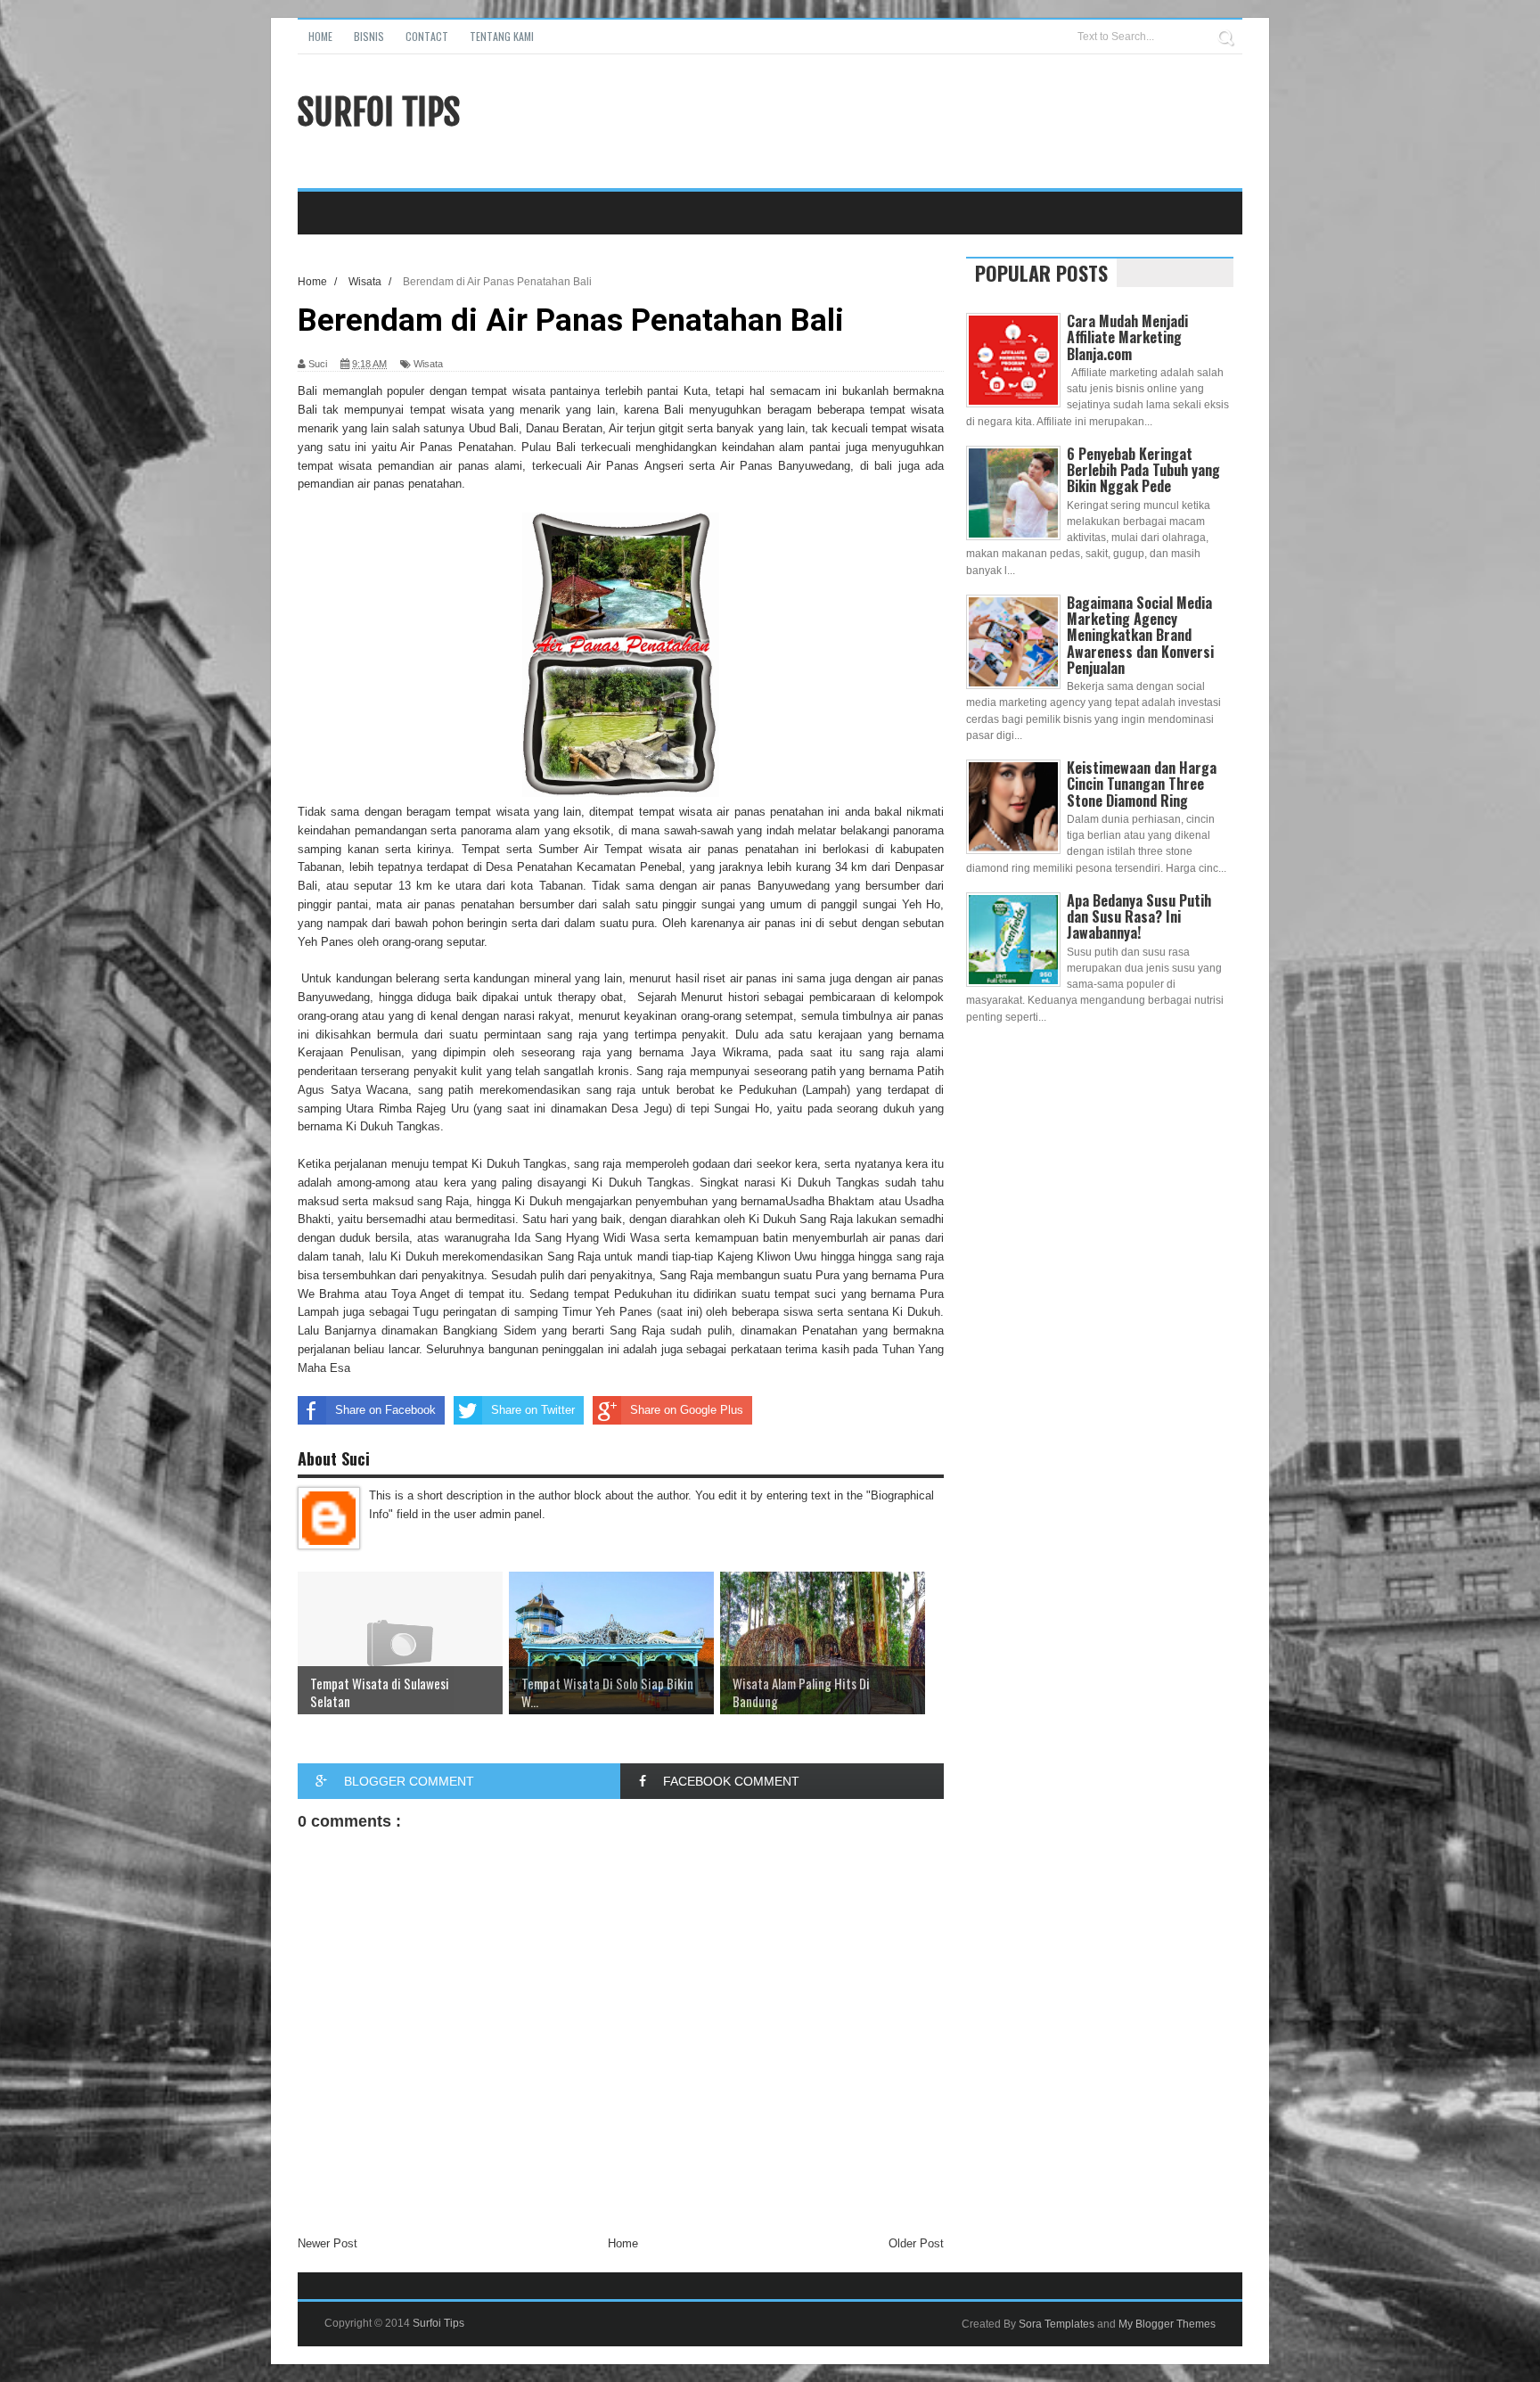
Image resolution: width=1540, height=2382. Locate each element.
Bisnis (369, 36)
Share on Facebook (385, 1410)
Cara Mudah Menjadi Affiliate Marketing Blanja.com (1127, 337)
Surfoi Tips (379, 112)
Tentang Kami (502, 36)
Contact (427, 36)
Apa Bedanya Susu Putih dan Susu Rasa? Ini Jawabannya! (1139, 916)
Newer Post (328, 2243)
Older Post (916, 2243)
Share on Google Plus (687, 1410)
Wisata (428, 364)
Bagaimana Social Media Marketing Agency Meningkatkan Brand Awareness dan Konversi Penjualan (1140, 635)
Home (320, 36)
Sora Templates (1057, 2324)
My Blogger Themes (1167, 2324)
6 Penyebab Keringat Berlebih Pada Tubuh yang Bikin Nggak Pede (1143, 470)
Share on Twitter (533, 1410)
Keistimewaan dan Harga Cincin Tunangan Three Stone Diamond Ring (1142, 784)
